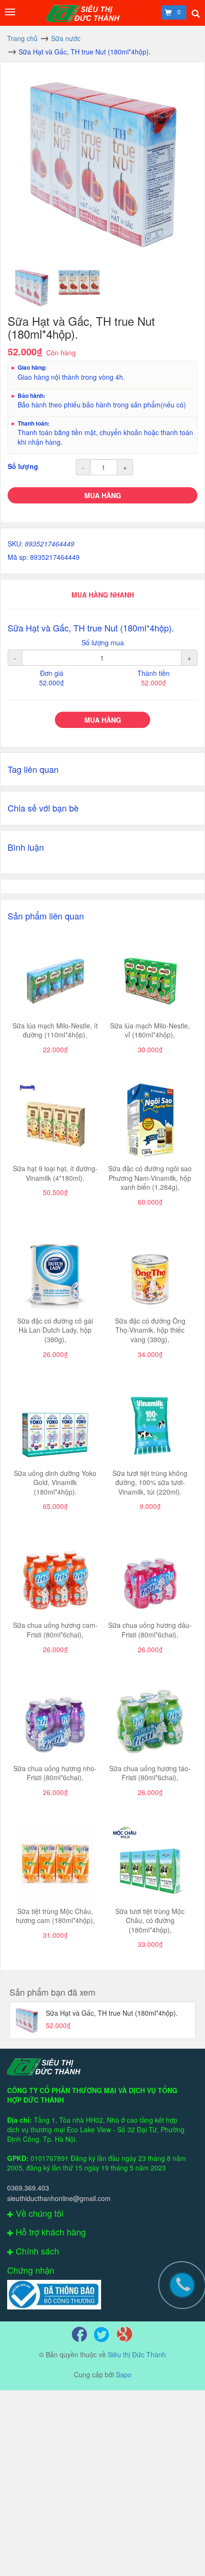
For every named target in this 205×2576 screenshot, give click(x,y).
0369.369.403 (28, 2188)
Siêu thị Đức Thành (137, 2354)
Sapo (124, 2374)
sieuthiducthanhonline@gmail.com (59, 2198)
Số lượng (23, 466)
